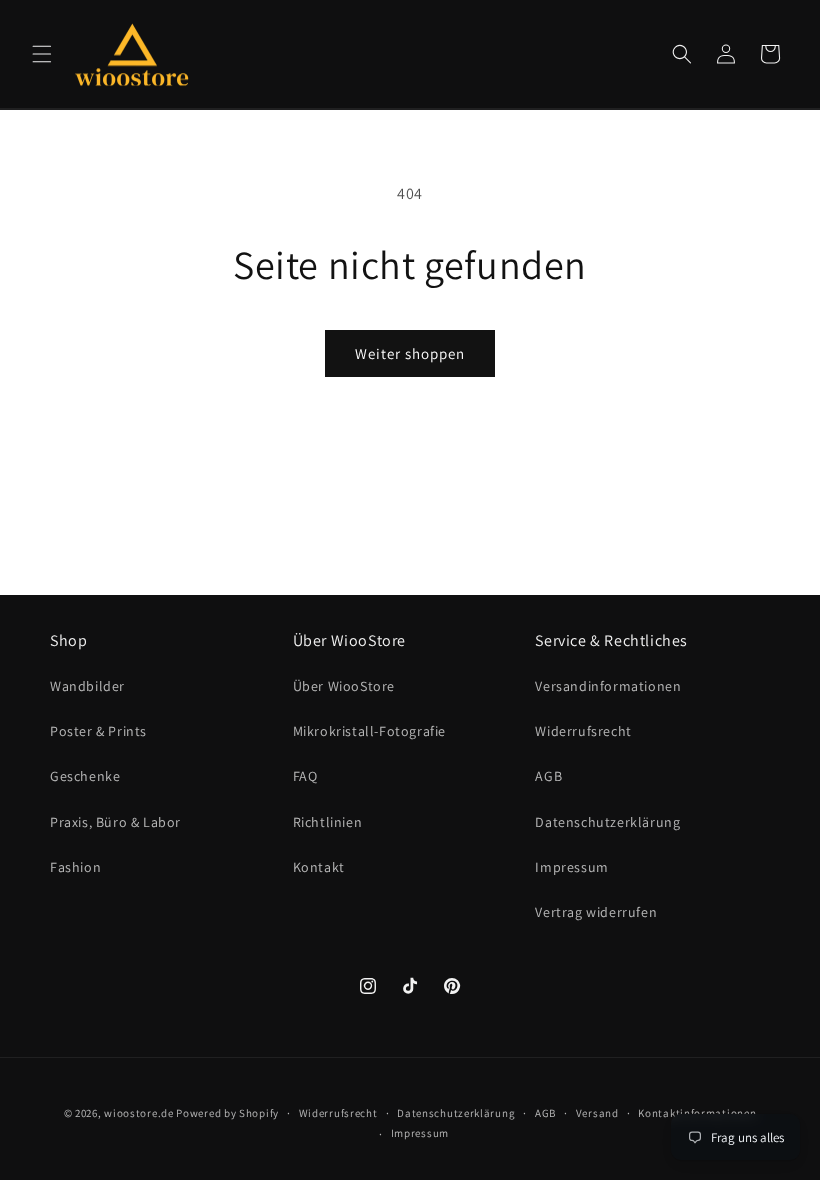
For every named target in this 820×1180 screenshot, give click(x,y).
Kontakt (319, 867)
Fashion (75, 867)
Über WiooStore (344, 686)
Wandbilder (87, 686)
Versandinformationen (608, 686)
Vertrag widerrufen (596, 912)
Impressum (571, 867)
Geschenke (85, 776)
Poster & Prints (98, 731)
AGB (548, 776)
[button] (42, 54)
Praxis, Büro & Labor (115, 822)
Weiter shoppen (410, 353)
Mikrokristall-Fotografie (369, 731)
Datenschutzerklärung (607, 822)
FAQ (305, 776)
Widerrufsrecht (583, 731)
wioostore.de (138, 1113)
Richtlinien (328, 822)
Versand (597, 1113)
